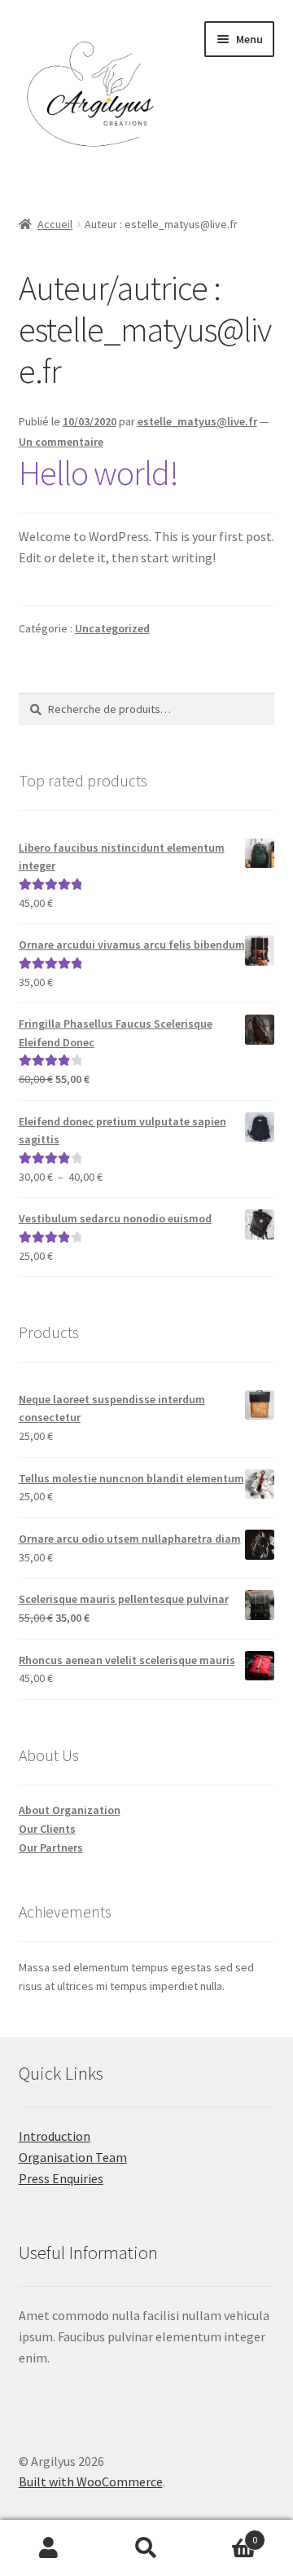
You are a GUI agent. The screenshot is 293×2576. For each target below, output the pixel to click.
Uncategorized (112, 628)
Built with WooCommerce (91, 2481)
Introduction (55, 2136)
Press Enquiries (61, 2178)
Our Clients (47, 1829)
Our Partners (51, 1847)
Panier (226, 2534)
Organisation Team (73, 2157)
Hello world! (98, 473)
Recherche (146, 2548)
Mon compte (49, 2548)
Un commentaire (61, 442)
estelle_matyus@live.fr (197, 421)
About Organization (70, 1810)
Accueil (55, 224)
